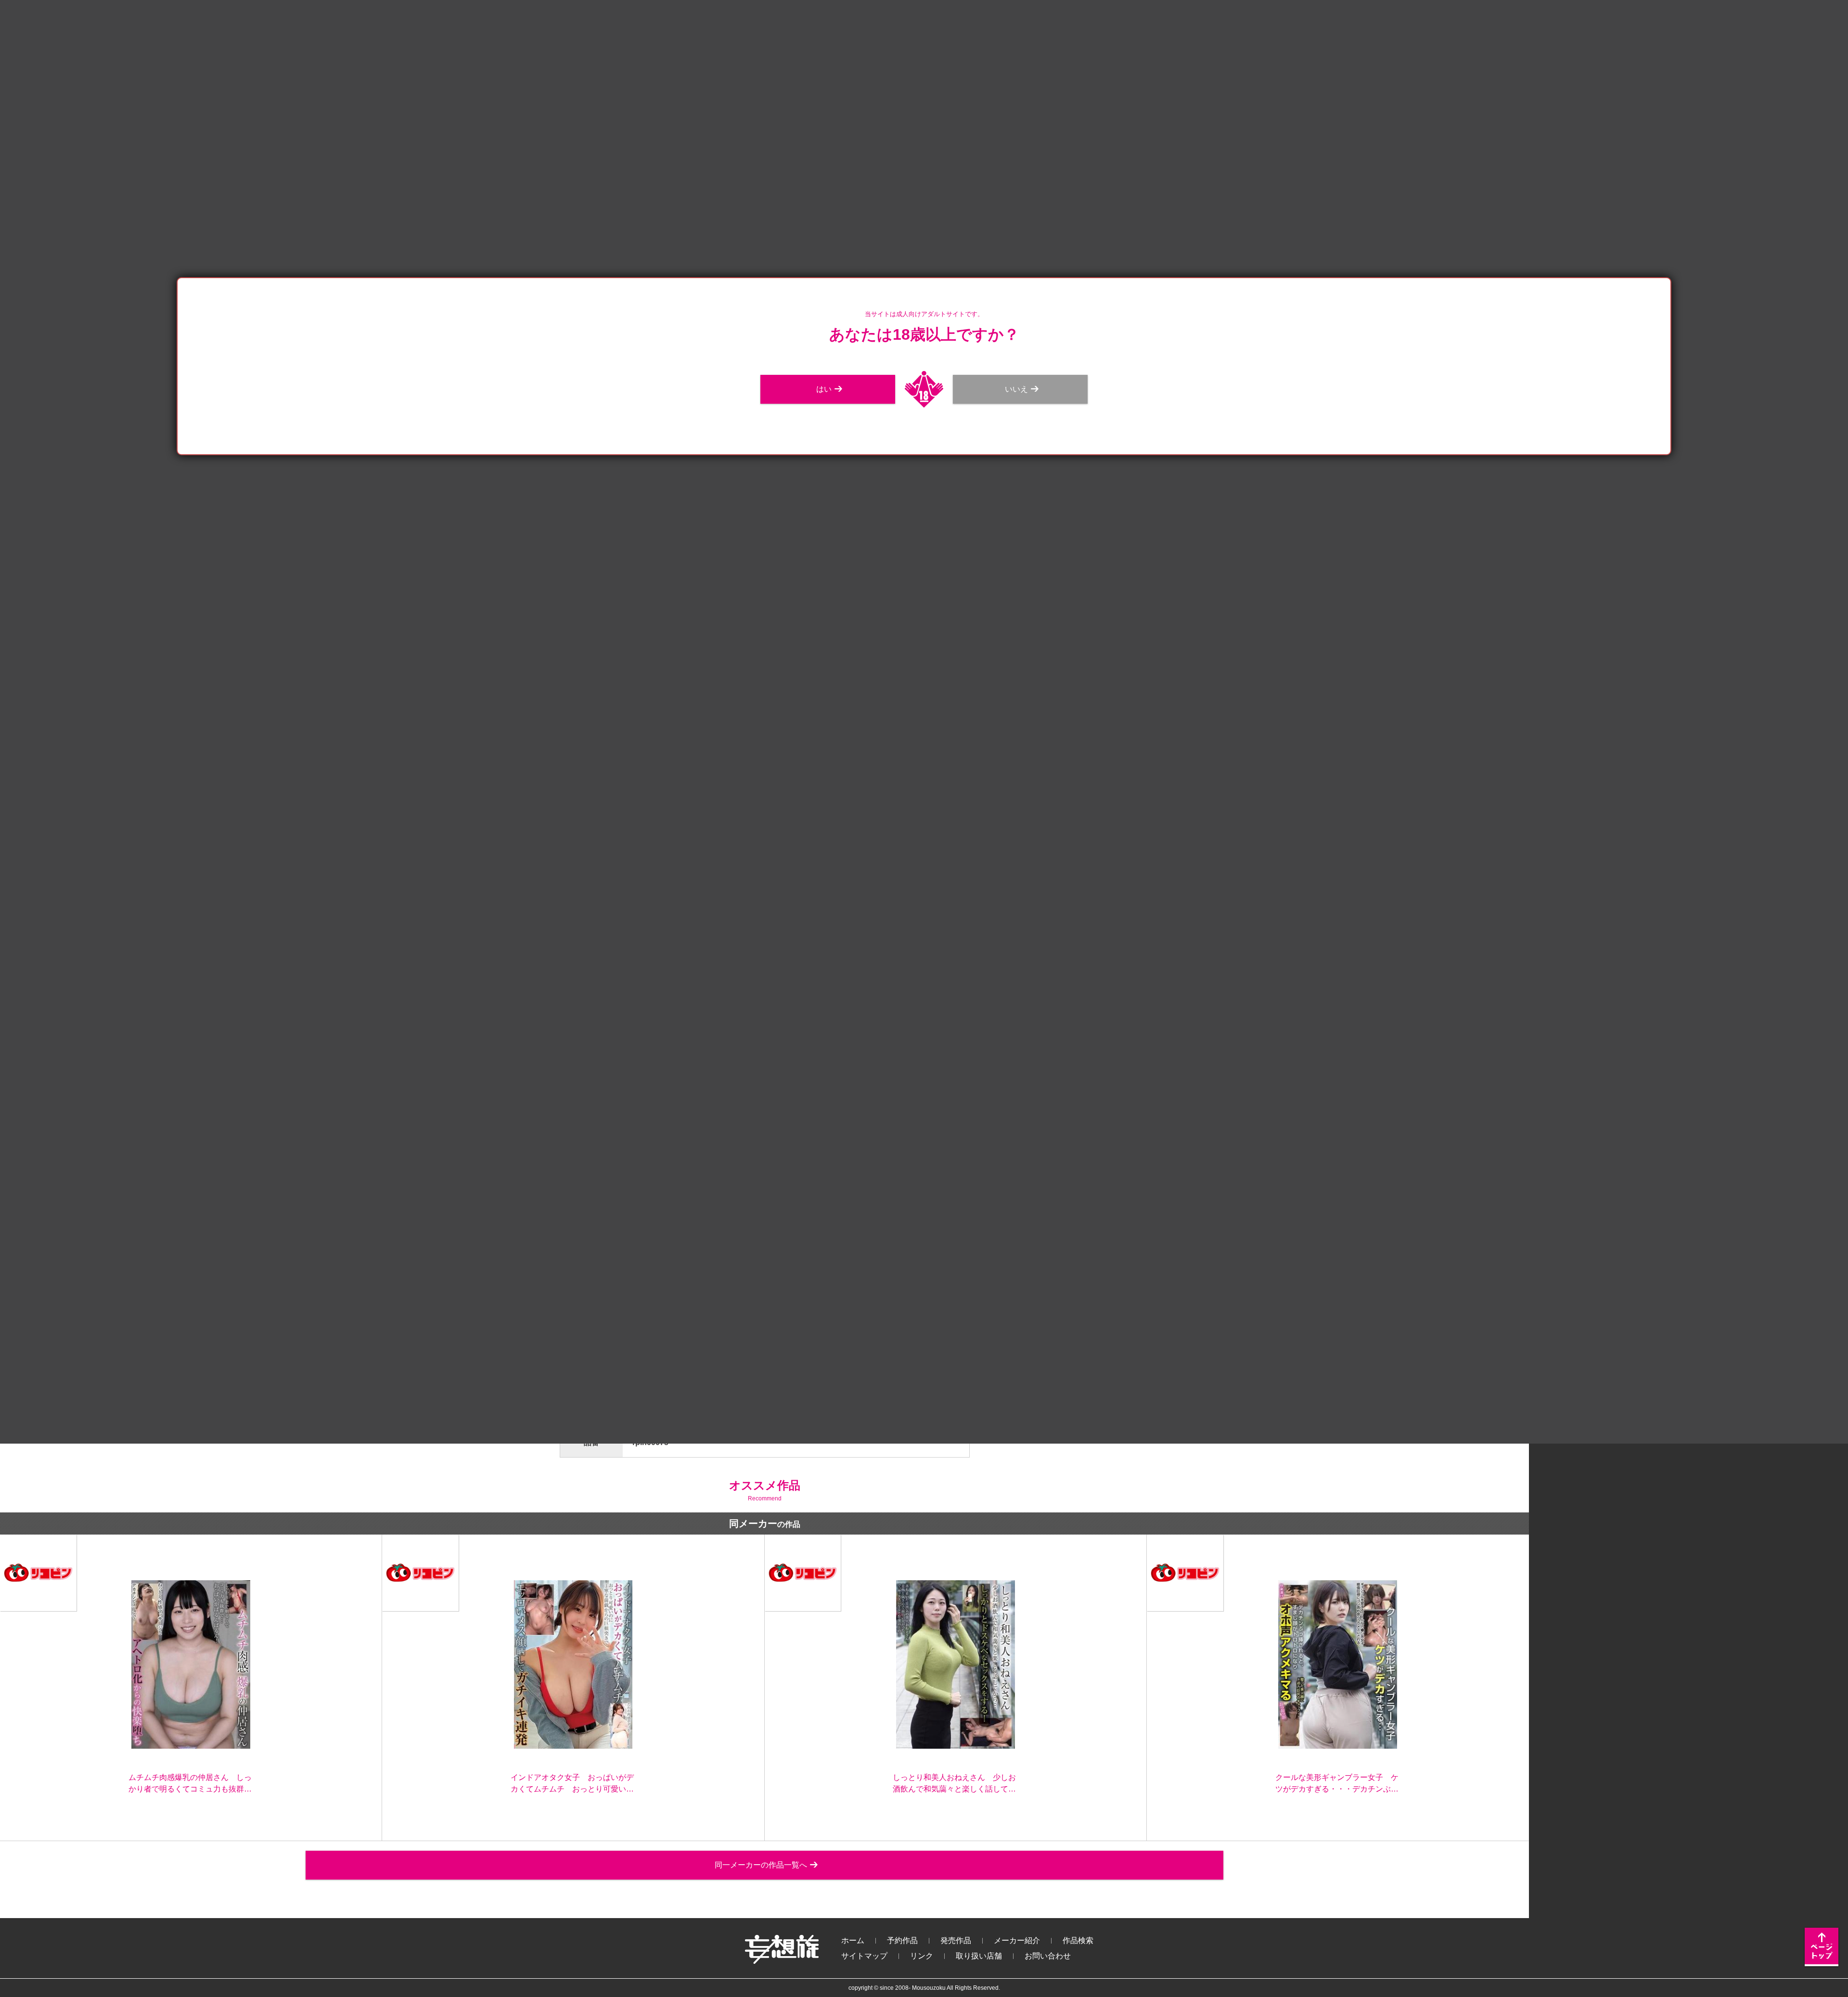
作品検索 (1078, 1940)
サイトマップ (864, 1956)
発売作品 (956, 1940)
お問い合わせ (1048, 1956)
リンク (922, 1956)
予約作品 (902, 1940)
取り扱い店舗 (979, 1956)
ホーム (853, 1940)
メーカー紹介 (1017, 1940)
